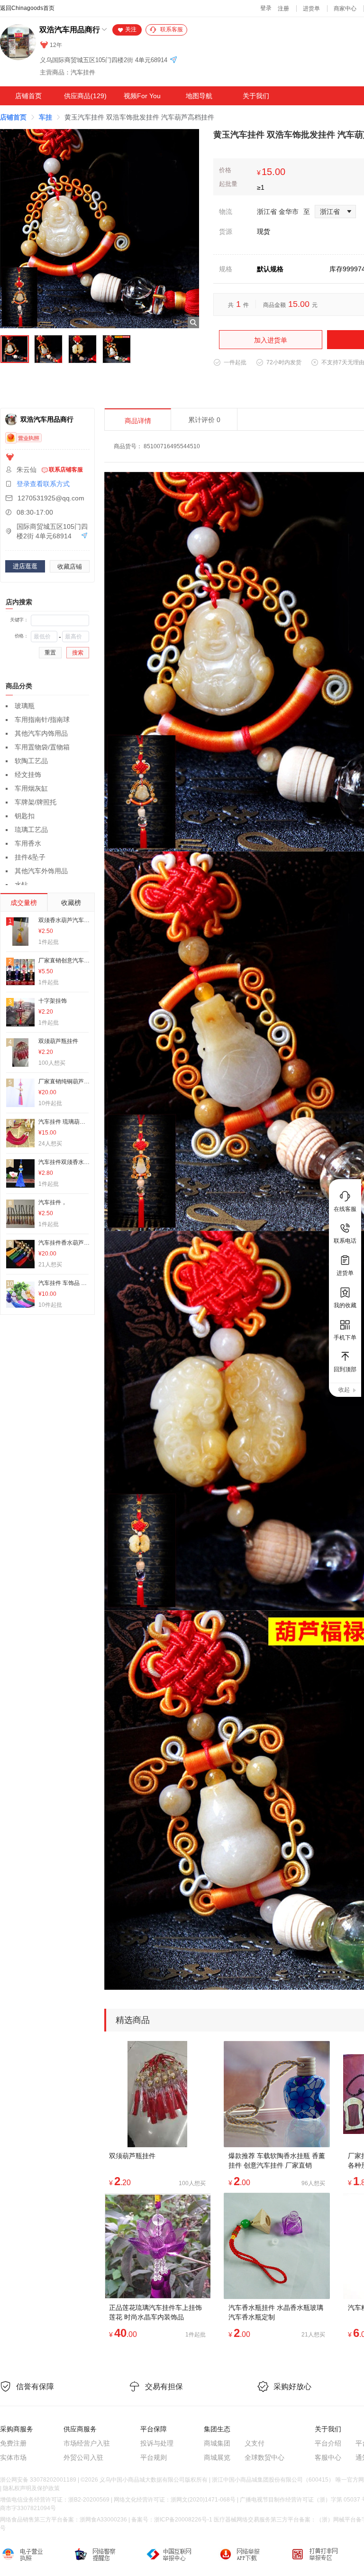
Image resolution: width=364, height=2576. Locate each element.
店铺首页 (28, 96)
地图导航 (199, 96)
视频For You (142, 96)
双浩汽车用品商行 (70, 30)
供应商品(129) (85, 96)
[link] (13, 117)
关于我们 (256, 96)
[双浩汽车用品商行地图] (173, 60)
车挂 (45, 117)
